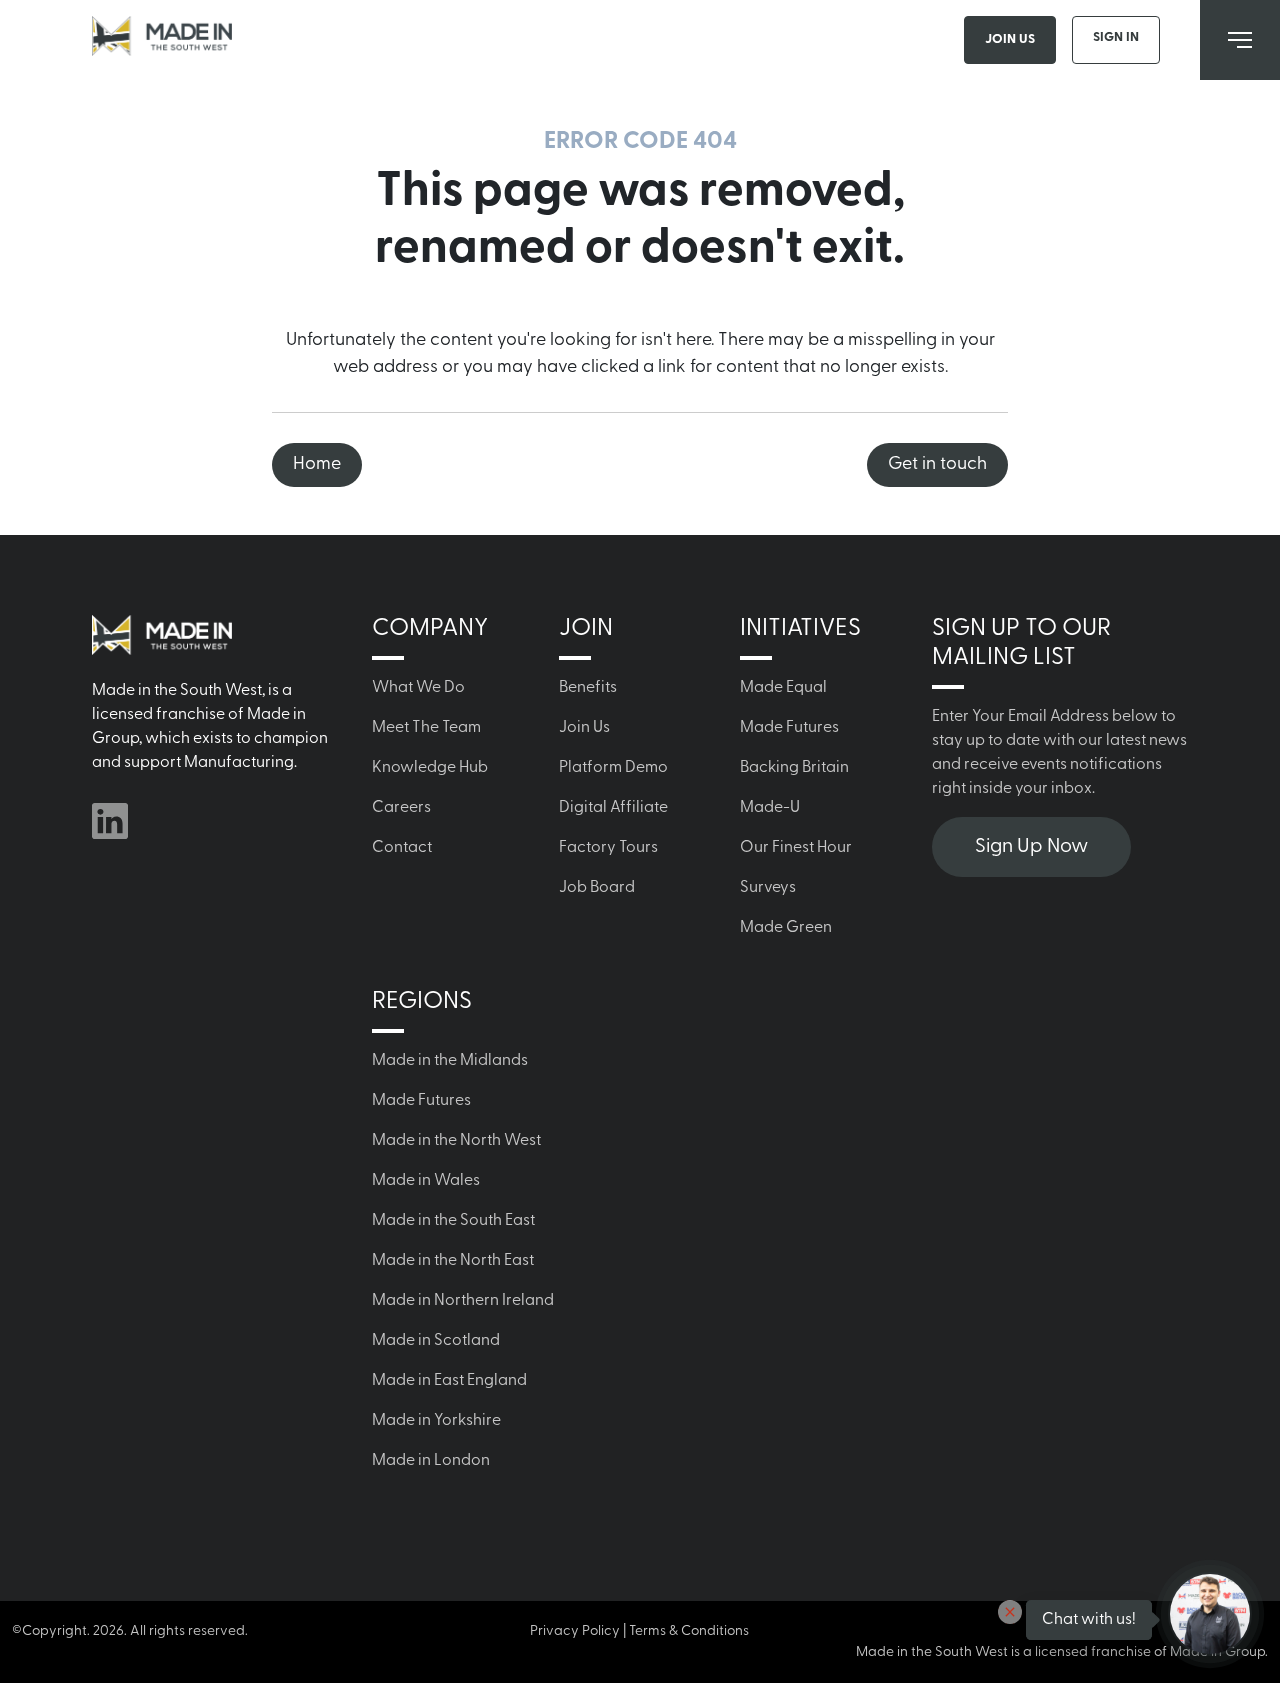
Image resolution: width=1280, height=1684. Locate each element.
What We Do (418, 688)
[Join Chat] (1210, 1614)
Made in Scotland (436, 1341)
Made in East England (449, 1381)
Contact (402, 848)
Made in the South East (453, 1221)
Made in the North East (453, 1261)
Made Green (786, 928)
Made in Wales (426, 1181)
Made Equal (783, 688)
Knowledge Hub (430, 768)
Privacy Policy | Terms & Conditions (639, 1631)
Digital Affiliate (613, 808)
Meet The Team (426, 728)
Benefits (588, 688)
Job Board (597, 888)
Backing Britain (794, 768)
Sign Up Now (1031, 847)
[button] (1010, 1612)
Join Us (1010, 39)
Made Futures (789, 728)
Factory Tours (608, 848)
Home (317, 465)
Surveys (768, 888)
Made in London (431, 1461)
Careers (401, 808)
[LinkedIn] (110, 821)
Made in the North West (456, 1141)
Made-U (770, 808)
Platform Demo (613, 768)
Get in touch (937, 465)
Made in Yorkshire (436, 1421)
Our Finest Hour (796, 848)
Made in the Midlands (450, 1061)
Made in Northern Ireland (463, 1301)
